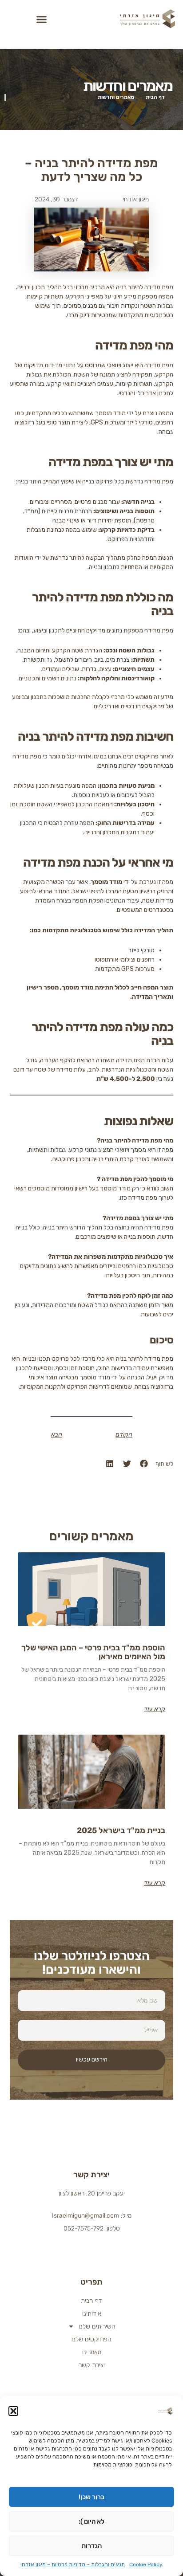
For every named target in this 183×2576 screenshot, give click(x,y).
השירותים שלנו (97, 2327)
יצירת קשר (92, 2365)
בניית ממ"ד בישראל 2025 (121, 1830)
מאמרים (92, 2352)
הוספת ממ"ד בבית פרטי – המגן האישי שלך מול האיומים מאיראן (93, 1652)
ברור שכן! (91, 2497)
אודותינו (92, 2314)
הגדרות (91, 2546)
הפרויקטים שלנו (91, 2339)
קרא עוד (155, 1709)
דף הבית (91, 2301)
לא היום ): (91, 2521)
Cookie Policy (146, 2564)
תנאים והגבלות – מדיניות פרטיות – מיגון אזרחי (73, 2564)
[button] (13, 2411)
